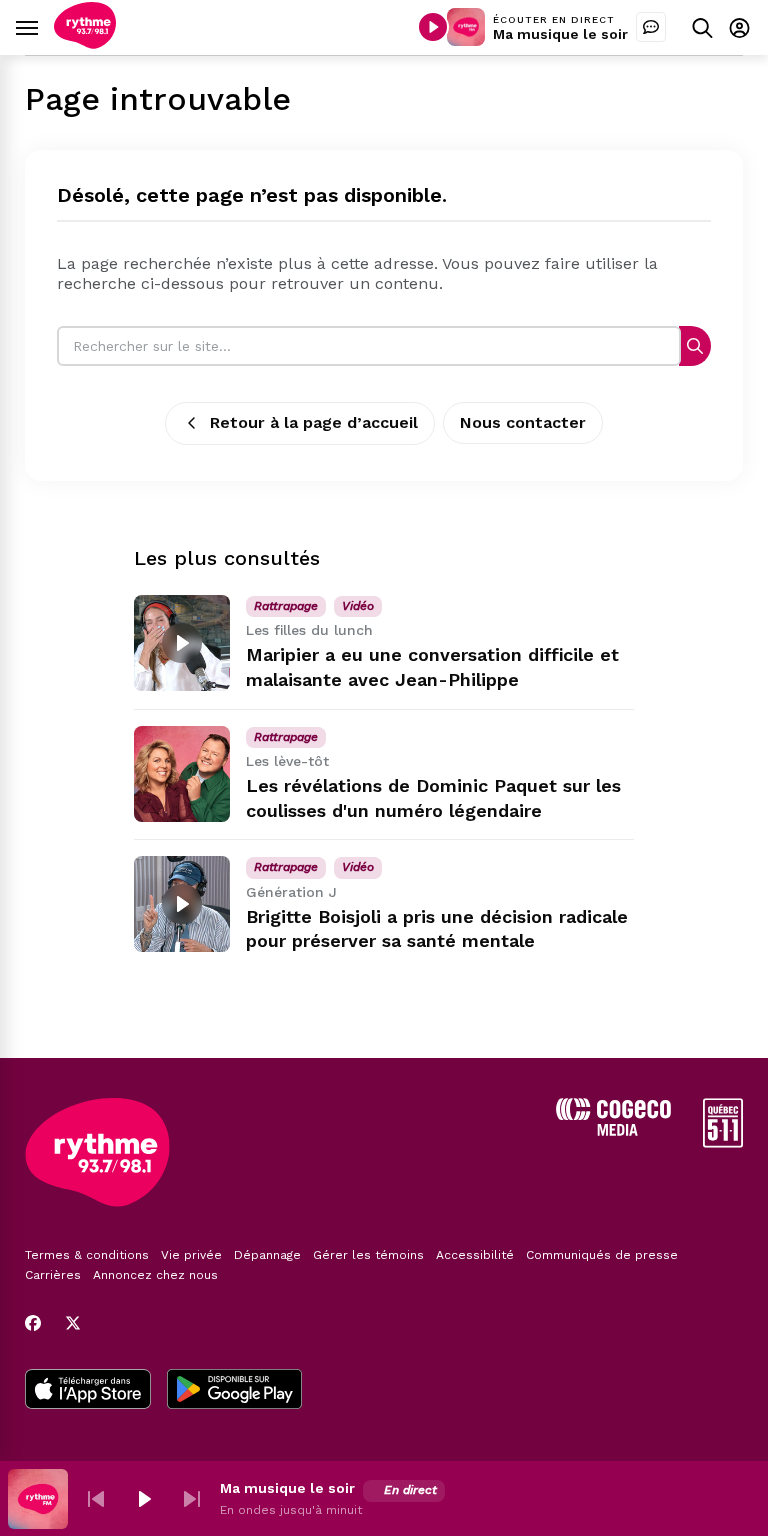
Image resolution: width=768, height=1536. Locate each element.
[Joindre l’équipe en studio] (651, 27)
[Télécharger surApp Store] (88, 1391)
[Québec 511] (723, 1142)
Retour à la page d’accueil (314, 422)
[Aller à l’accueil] (85, 43)
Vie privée (191, 1255)
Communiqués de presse (602, 1255)
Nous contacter (523, 422)
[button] (96, 1499)
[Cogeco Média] (613, 1130)
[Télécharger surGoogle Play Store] (234, 1391)
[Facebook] (33, 1323)
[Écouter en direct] (433, 27)
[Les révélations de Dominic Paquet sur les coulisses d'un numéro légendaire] (182, 774)
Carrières (53, 1275)
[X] (73, 1323)
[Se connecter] (739, 27)
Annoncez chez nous (155, 1275)
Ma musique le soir (560, 34)
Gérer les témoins (368, 1255)
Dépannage (267, 1255)
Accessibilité (475, 1255)
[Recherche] (695, 345)
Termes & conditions (87, 1255)
